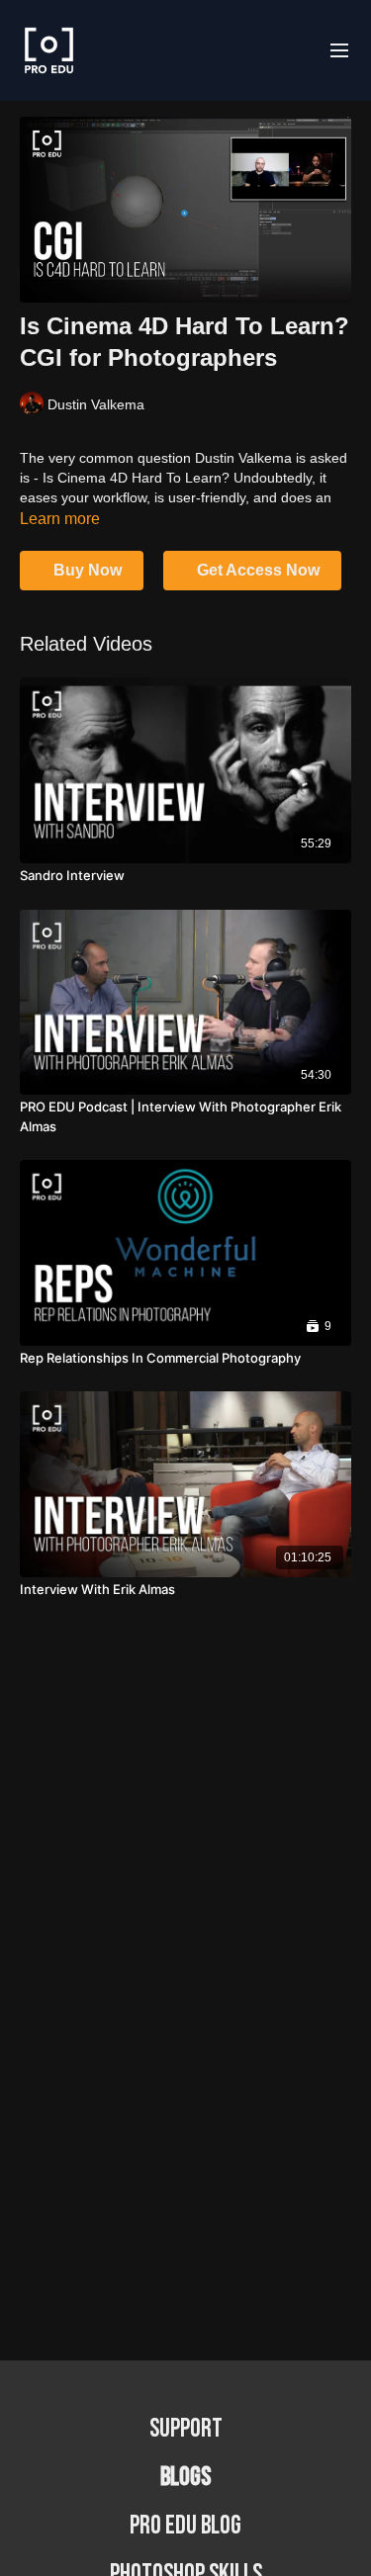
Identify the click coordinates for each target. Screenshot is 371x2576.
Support (186, 2429)
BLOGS (185, 2478)
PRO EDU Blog (185, 2526)
